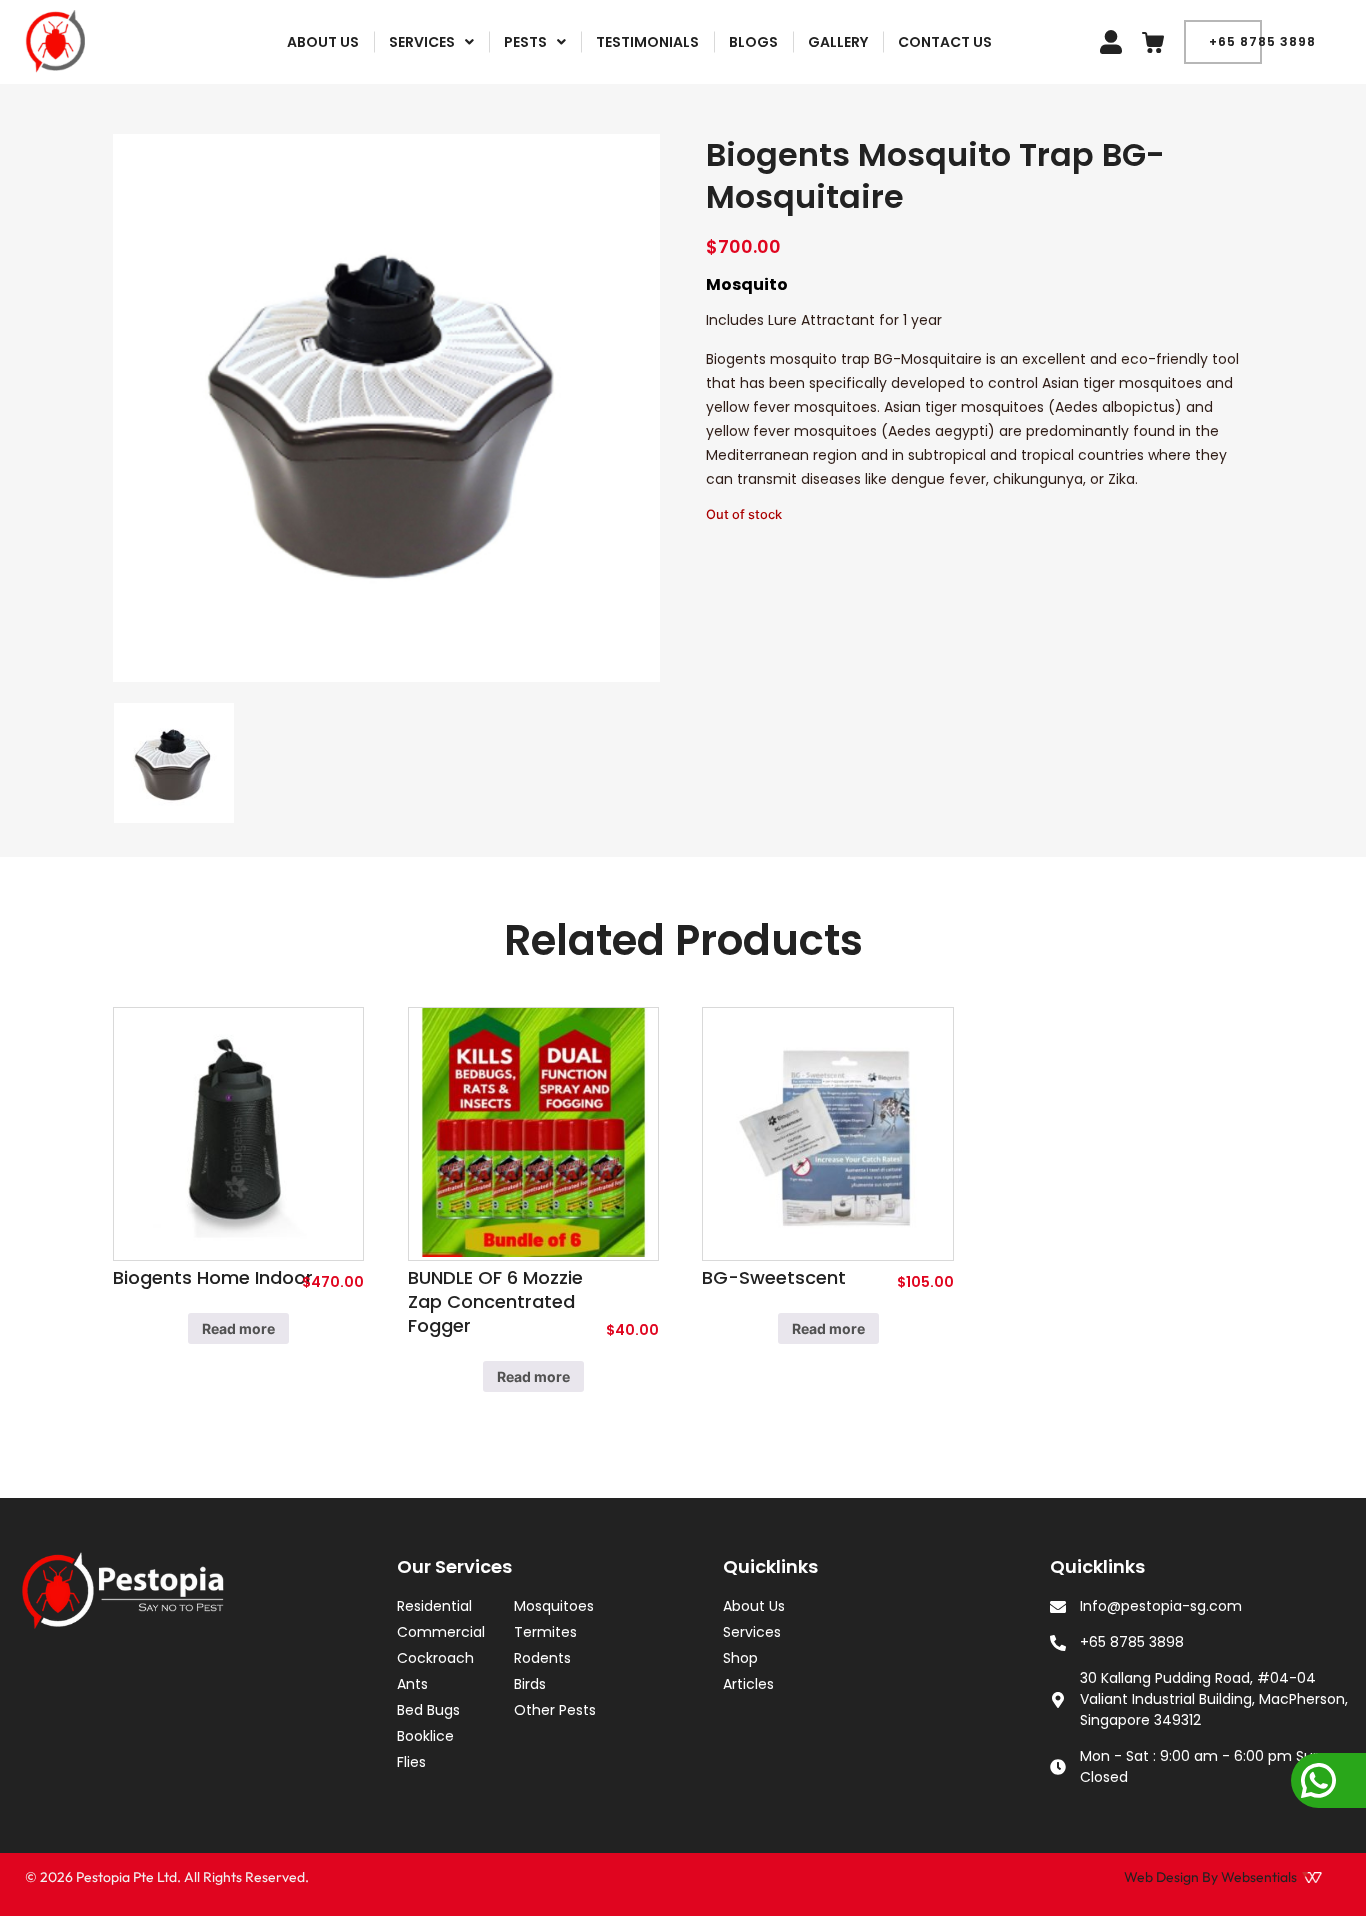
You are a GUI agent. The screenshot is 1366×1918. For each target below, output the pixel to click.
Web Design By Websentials (1210, 1877)
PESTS (525, 42)
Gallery (838, 42)
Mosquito (747, 284)
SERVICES (422, 42)
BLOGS (753, 42)
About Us (323, 42)
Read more (238, 1328)
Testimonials (647, 42)
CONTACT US (945, 42)
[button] (431, 42)
